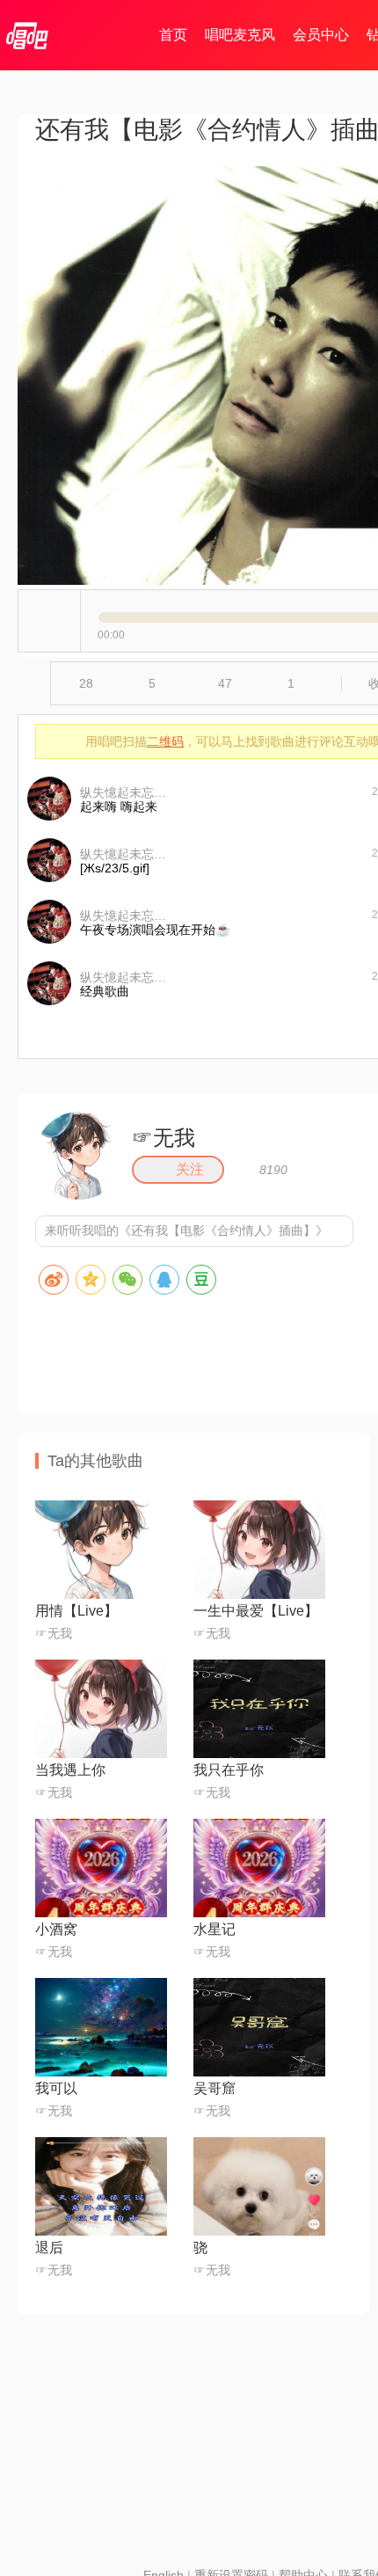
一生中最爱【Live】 (256, 1611)
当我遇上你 (70, 1770)
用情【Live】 (76, 1611)
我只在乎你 (229, 1770)
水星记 (214, 1929)
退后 (49, 2248)
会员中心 (321, 35)
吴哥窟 (214, 2088)
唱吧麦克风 (240, 35)
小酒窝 (56, 1929)
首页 (173, 35)
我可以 (56, 2088)
